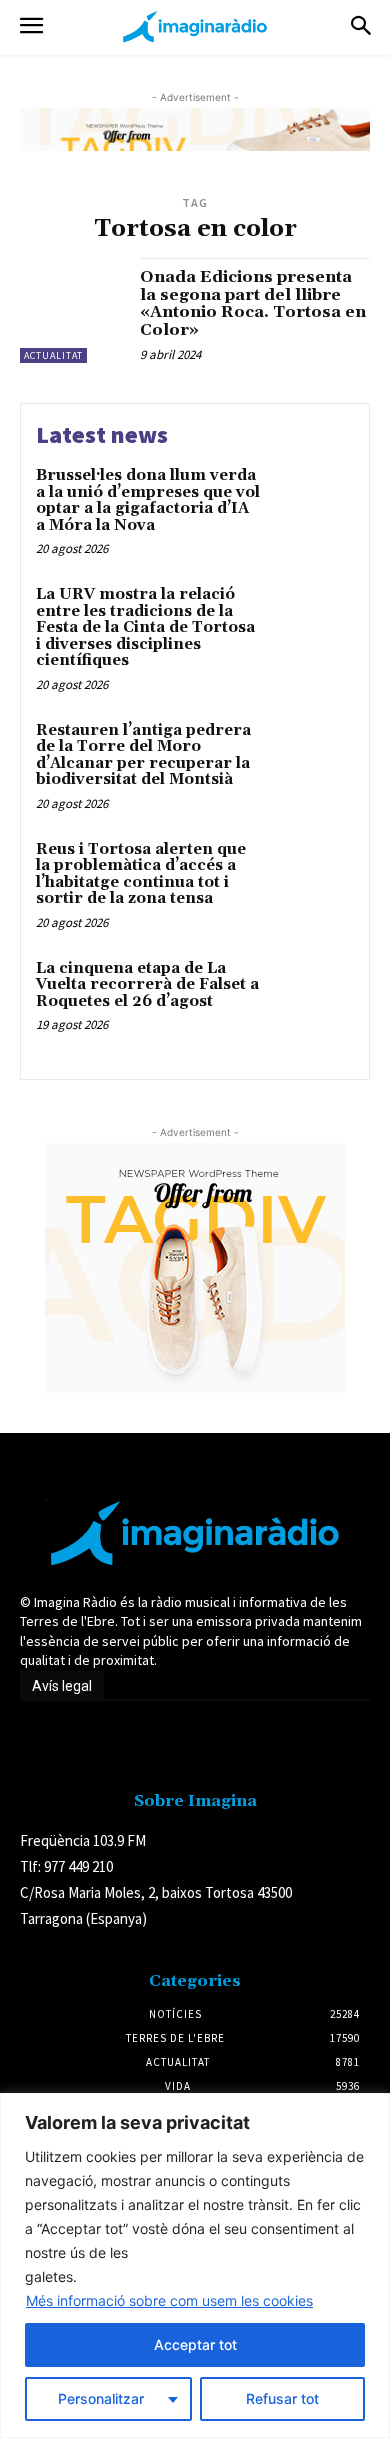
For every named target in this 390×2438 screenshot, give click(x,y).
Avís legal (62, 1686)
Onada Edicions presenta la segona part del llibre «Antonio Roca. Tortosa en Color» (253, 303)
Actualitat (53, 355)
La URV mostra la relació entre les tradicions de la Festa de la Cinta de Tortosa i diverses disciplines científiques (145, 627)
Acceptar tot (195, 2344)
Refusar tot (282, 2398)
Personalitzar (101, 2398)
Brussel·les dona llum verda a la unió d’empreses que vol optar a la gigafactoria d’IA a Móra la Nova (148, 500)
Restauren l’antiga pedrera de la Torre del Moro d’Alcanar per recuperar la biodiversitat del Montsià (143, 755)
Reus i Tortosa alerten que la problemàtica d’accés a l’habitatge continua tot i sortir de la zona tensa (141, 874)
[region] (195, 2265)
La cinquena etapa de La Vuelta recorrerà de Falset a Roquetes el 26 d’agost (147, 985)
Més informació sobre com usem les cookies (169, 2300)
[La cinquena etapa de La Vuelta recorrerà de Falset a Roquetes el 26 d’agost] (312, 998)
